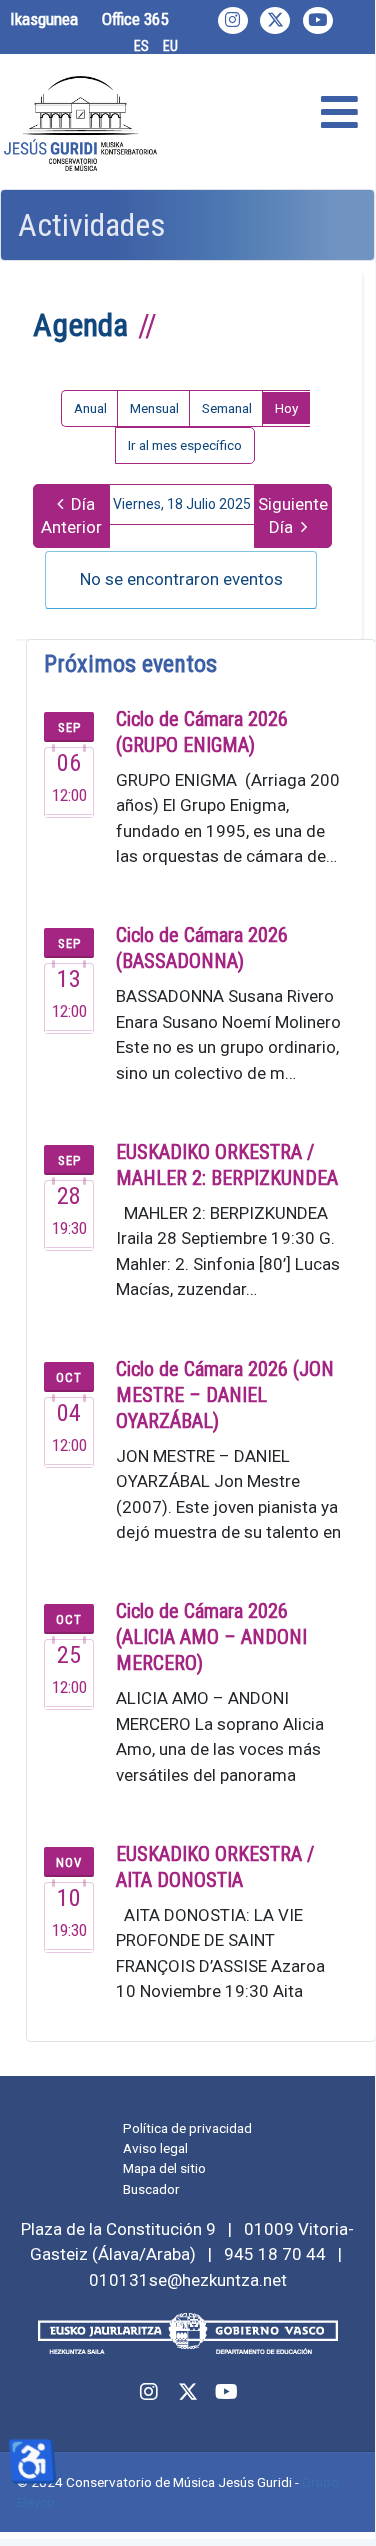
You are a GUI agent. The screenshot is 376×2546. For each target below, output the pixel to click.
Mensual (154, 408)
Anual (90, 408)
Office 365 (135, 19)
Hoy (286, 408)
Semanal (227, 408)
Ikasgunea (44, 19)
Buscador (151, 2189)
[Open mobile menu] (339, 113)
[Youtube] (318, 20)
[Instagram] (233, 20)
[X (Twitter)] (275, 20)
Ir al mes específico (185, 445)
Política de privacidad (187, 2128)
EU (170, 46)
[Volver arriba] (338, 2500)
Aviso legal (155, 2148)
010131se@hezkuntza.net (188, 2280)
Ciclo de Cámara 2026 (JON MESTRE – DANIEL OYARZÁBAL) (225, 1395)
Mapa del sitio (164, 2168)
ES (141, 46)
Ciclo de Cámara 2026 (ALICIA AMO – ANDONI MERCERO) (211, 1637)
